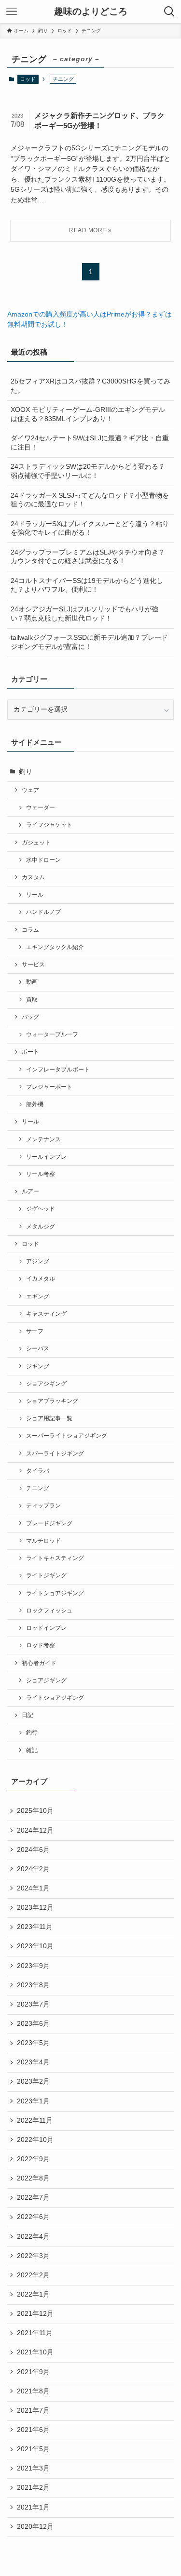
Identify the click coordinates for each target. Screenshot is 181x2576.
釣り (26, 772)
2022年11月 (35, 2120)
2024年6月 (33, 1850)
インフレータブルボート (58, 1070)
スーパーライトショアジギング (67, 1436)
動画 (32, 982)
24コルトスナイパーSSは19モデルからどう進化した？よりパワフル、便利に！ (87, 585)
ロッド (28, 79)
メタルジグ (41, 1227)
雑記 (32, 1750)
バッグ (30, 1017)
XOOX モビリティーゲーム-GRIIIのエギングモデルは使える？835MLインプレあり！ (88, 414)
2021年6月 (33, 2430)
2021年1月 (33, 2507)
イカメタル (41, 1279)
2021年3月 (33, 2468)
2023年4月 (33, 2062)
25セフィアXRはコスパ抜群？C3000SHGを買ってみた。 (90, 386)
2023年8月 (33, 1985)
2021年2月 (33, 2488)
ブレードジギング (49, 1523)
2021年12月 (35, 2314)
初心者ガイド (39, 1663)
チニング (38, 1488)
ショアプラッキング (52, 1401)
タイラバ (38, 1471)
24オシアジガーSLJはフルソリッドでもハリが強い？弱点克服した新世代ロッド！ (84, 614)
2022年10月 (35, 2140)
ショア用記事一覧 (49, 1418)
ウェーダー (41, 807)
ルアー (30, 1191)
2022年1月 (33, 2294)
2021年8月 (33, 2391)
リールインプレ (46, 1157)
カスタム (33, 877)
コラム (30, 930)
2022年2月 (33, 2275)
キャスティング (46, 1314)
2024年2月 (33, 1869)
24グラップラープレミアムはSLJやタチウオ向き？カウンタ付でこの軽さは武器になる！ (88, 557)
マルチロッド (43, 1541)
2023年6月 (33, 2024)
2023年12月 (35, 1908)
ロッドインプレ (46, 1628)
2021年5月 (33, 2449)
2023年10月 (35, 1946)
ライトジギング (46, 1575)
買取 (32, 1000)
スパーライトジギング (55, 1453)
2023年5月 (33, 2043)
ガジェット (36, 843)
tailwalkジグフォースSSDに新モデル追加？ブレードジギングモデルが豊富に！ (89, 642)
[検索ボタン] (169, 12)
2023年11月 (35, 1927)
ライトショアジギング (55, 1593)
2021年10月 (35, 2352)
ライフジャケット (49, 825)
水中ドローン (43, 860)
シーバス (38, 1348)
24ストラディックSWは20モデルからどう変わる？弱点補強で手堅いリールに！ (88, 471)
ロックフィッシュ (49, 1611)
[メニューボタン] (12, 12)
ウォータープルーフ (52, 1034)
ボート (30, 1052)
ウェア (30, 790)
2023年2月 (33, 2081)
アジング (38, 1261)
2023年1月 (33, 2101)
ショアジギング (46, 1384)
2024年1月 (33, 1888)
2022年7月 (33, 2198)
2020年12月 (35, 2527)
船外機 (35, 1104)
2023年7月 (33, 2004)
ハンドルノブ (43, 912)
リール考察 (41, 1174)
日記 (28, 1715)
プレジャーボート (49, 1087)
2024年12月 (35, 1830)
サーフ (35, 1331)
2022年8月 (33, 2178)
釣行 (32, 1732)
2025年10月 (35, 1811)
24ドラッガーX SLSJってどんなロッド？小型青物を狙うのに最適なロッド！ (90, 500)
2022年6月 (33, 2217)
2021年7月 (33, 2411)
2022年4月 (33, 2237)
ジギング (38, 1366)
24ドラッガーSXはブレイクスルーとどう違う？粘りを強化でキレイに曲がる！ (90, 528)
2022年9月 (33, 2159)
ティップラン (43, 1506)
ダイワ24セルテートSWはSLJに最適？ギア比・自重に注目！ (90, 443)
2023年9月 (33, 1966)
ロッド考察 (41, 1645)
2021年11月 (35, 2333)
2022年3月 (33, 2256)
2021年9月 (33, 2372)
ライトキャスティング (55, 1558)
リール (35, 895)
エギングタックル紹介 (55, 947)
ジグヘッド (41, 1209)
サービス (33, 964)
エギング (38, 1296)
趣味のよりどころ (91, 12)
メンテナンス (43, 1139)
